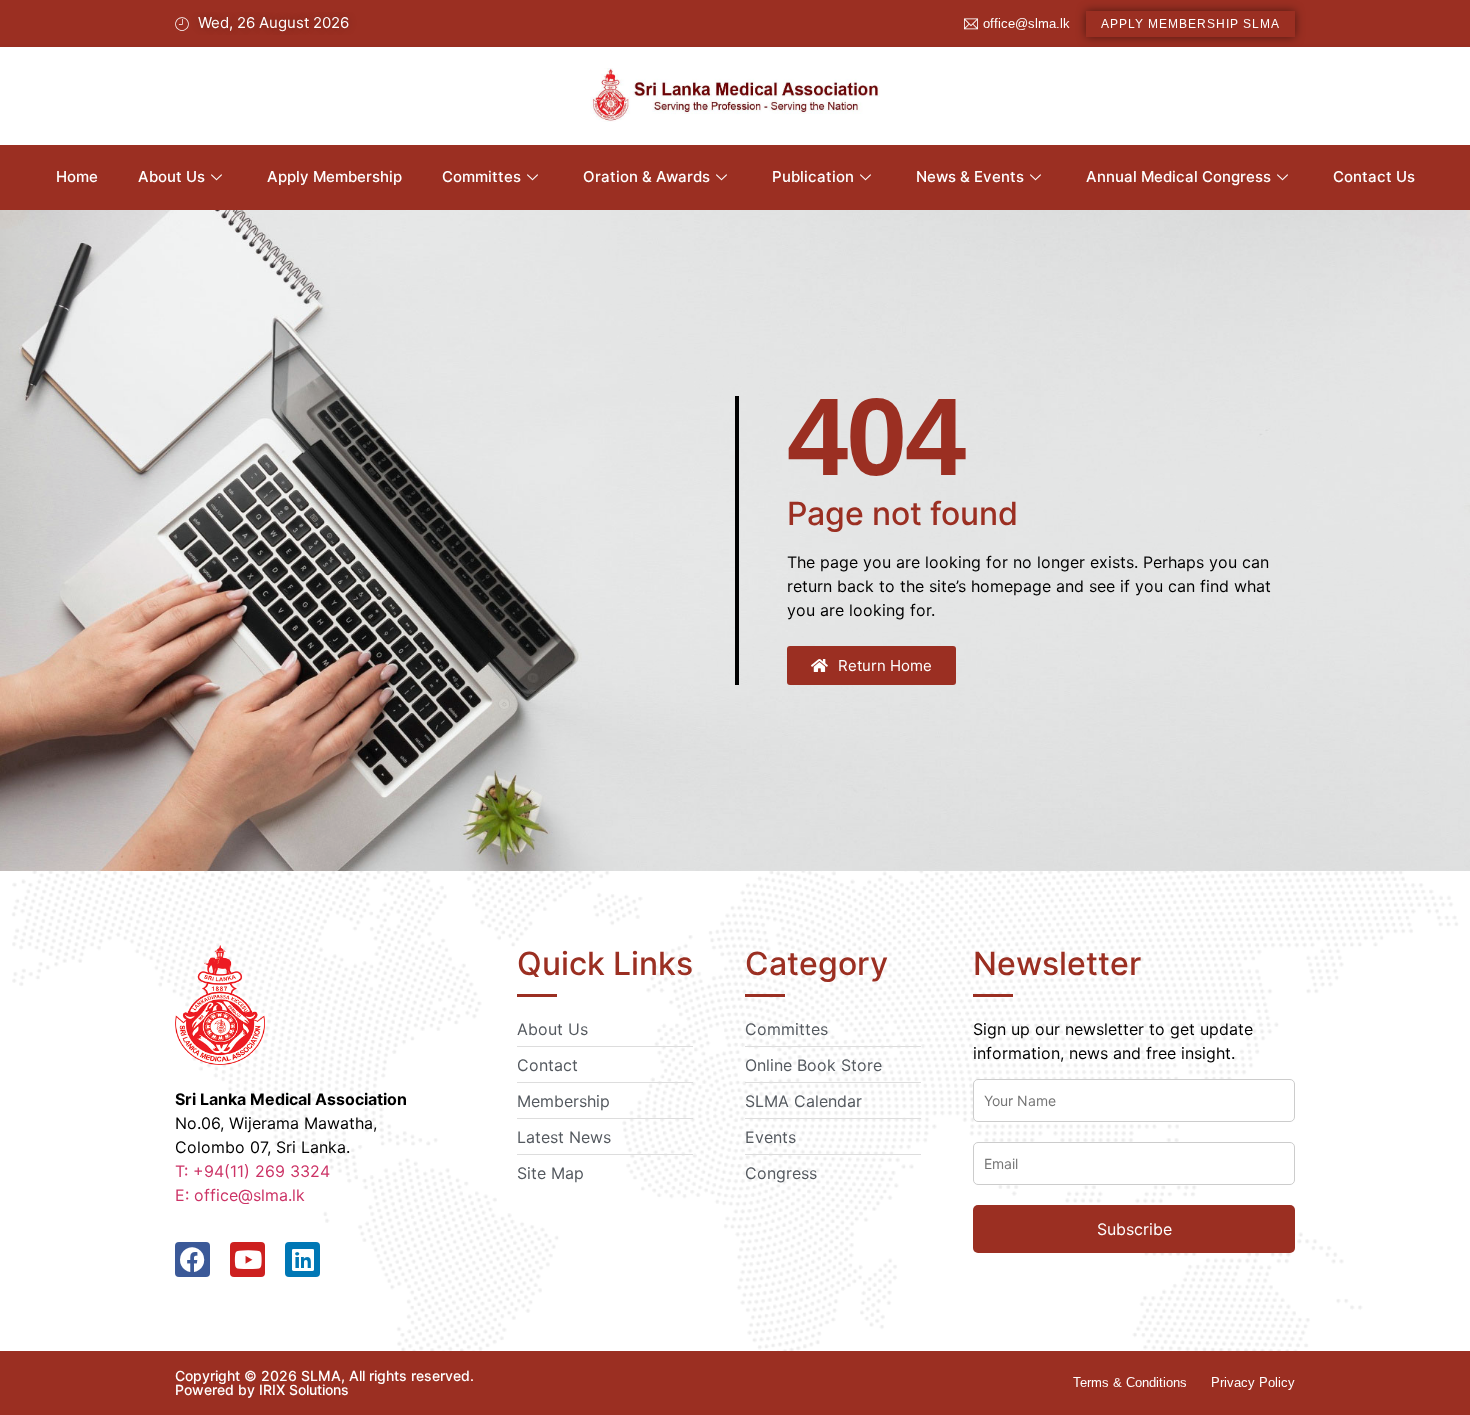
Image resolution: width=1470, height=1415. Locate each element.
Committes (481, 176)
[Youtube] (247, 1259)
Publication (813, 176)
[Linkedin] (302, 1259)
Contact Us (1374, 176)
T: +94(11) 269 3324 (252, 1171)
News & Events (970, 176)
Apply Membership (334, 176)
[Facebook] (192, 1259)
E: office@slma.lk (240, 1195)
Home (77, 176)
